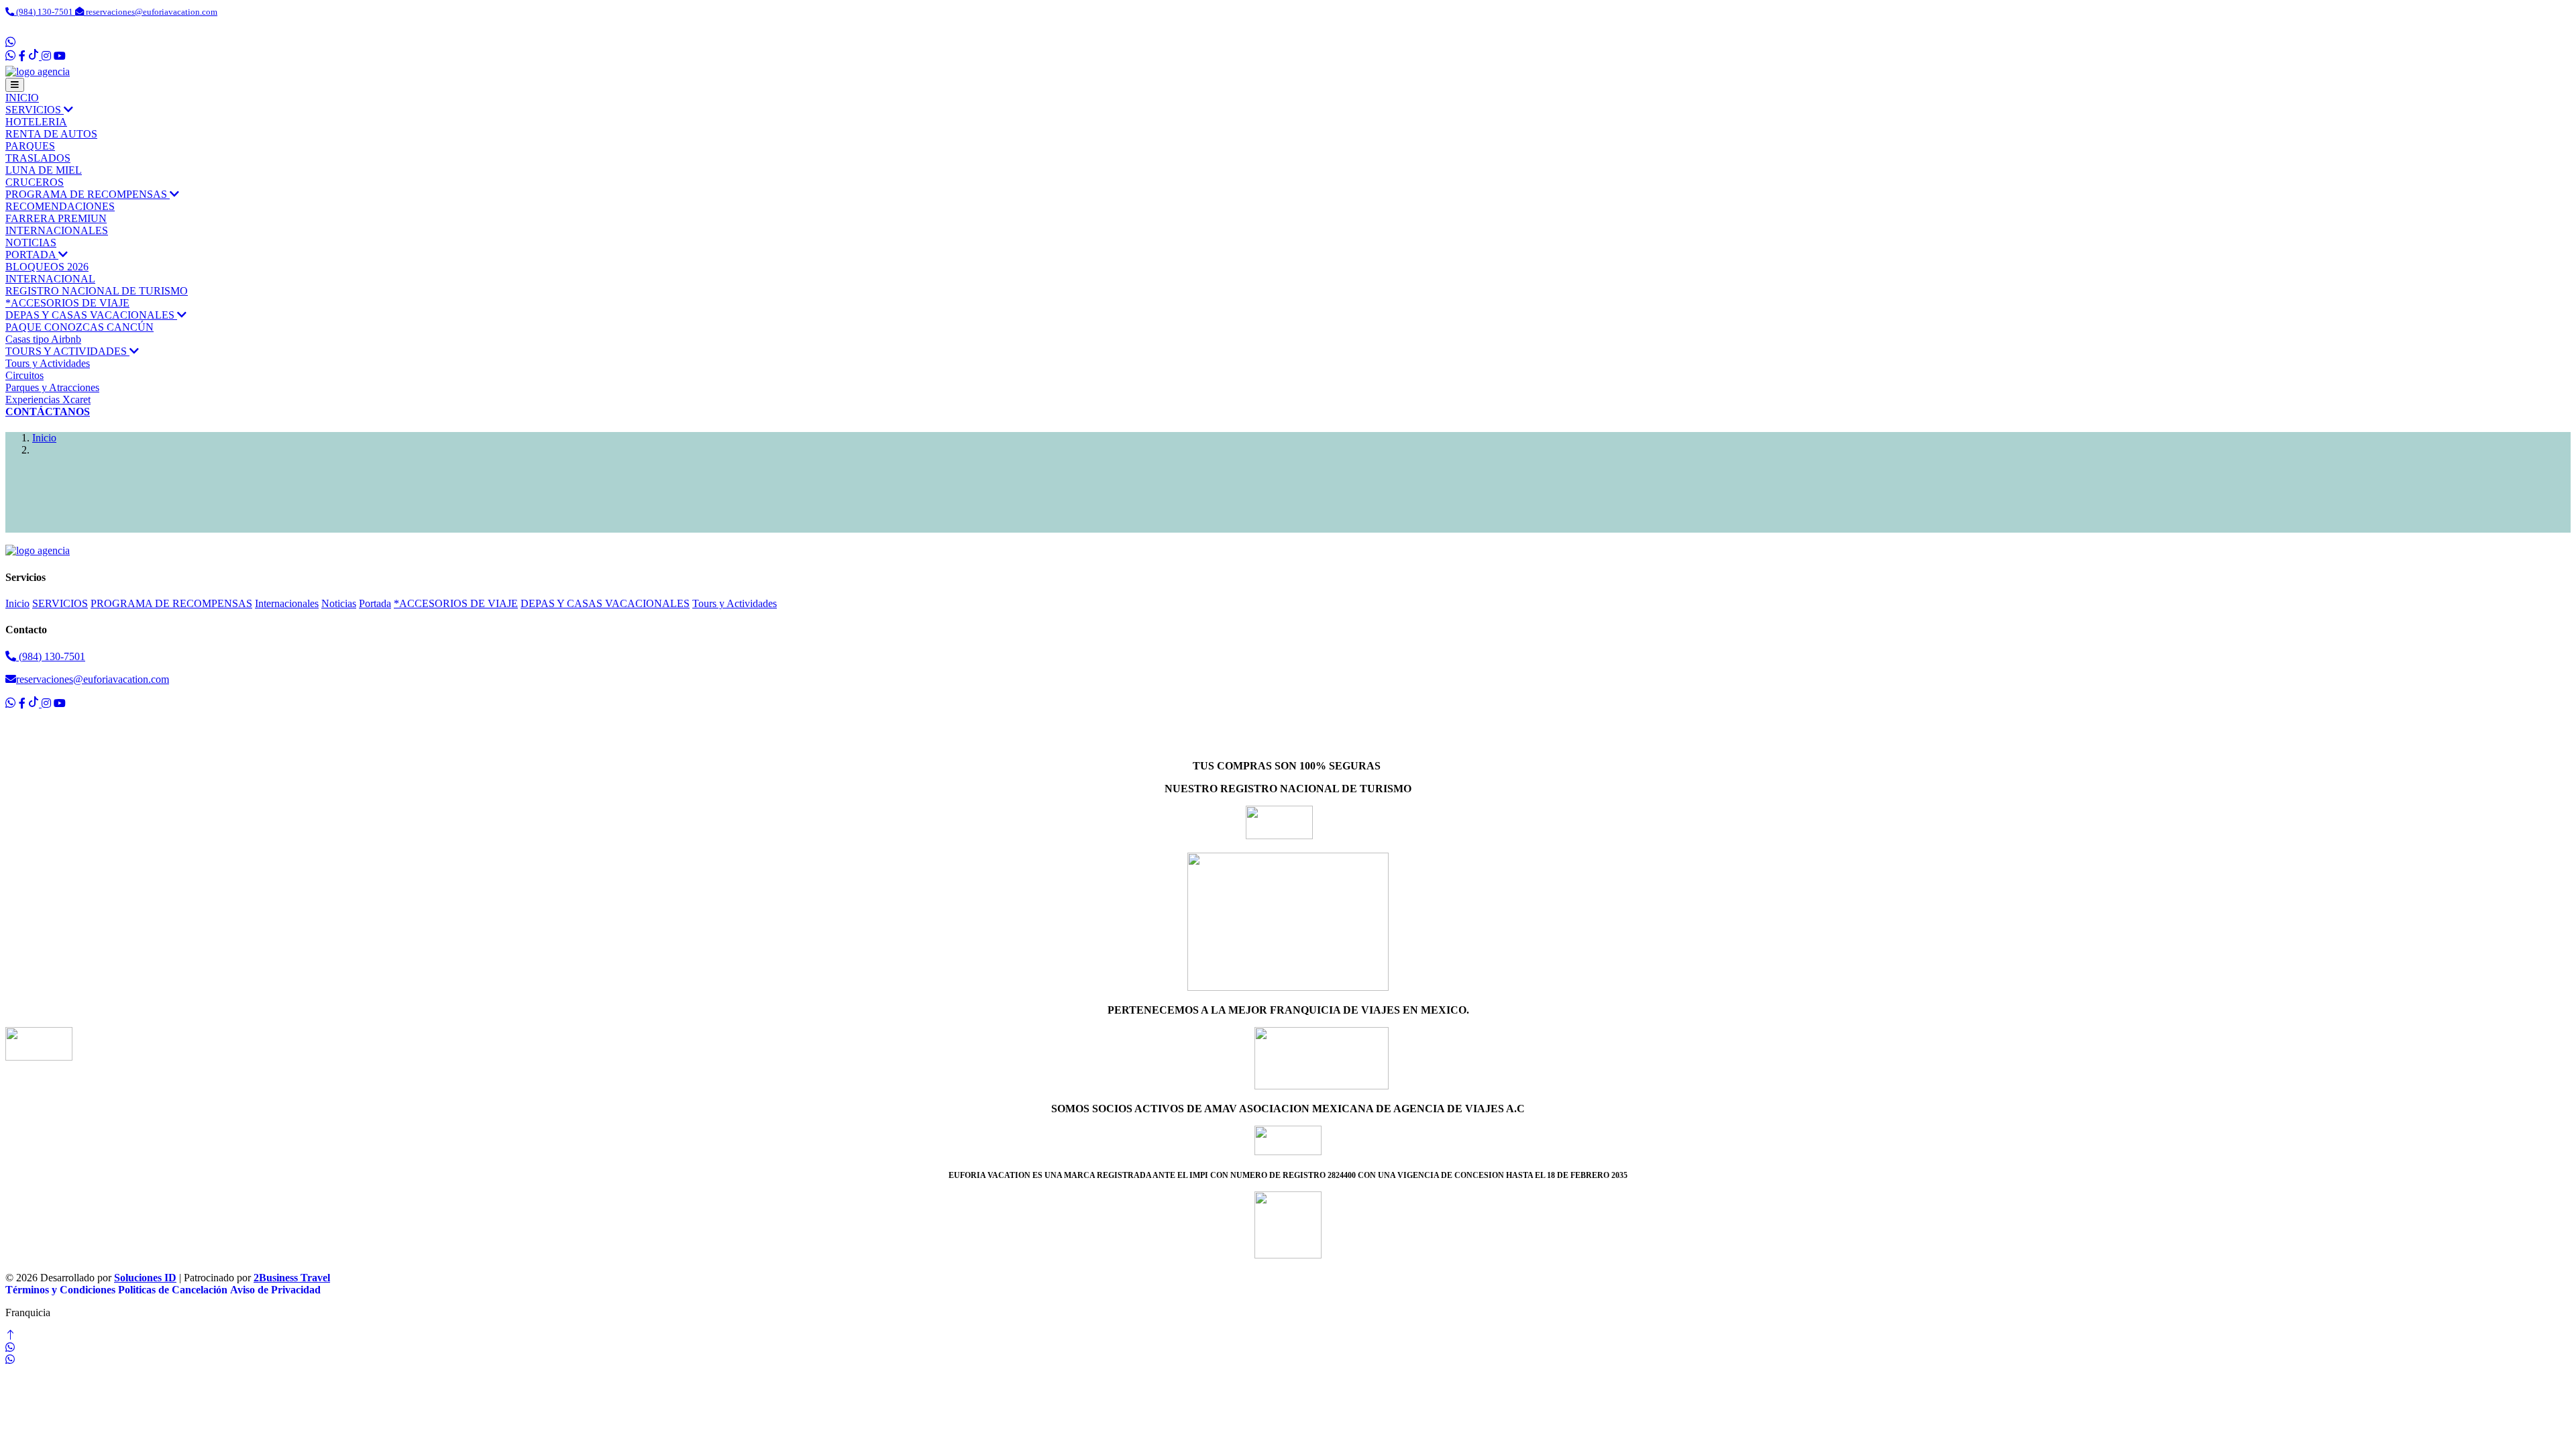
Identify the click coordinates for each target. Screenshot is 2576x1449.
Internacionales (57, 230)
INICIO (22, 98)
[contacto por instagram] (46, 56)
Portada (32, 255)
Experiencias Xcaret (48, 399)
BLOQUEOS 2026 (47, 267)
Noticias (31, 243)
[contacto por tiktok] (35, 56)
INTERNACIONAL (50, 279)
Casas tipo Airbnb (43, 339)
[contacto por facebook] (22, 56)
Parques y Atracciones (52, 387)
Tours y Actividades (67, 351)
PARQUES (30, 146)
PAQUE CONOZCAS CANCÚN (79, 327)
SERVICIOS (35, 110)
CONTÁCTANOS (48, 412)
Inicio (44, 438)
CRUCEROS (35, 182)
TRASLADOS (38, 158)
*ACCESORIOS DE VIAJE (67, 303)
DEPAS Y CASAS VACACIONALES (91, 315)
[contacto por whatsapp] (12, 43)
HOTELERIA (36, 122)
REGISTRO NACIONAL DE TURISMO (97, 291)
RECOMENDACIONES (60, 206)
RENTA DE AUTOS (51, 134)
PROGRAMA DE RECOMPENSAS (88, 194)
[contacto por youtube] (60, 56)
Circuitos (24, 375)
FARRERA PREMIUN (56, 218)
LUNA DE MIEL (44, 170)
